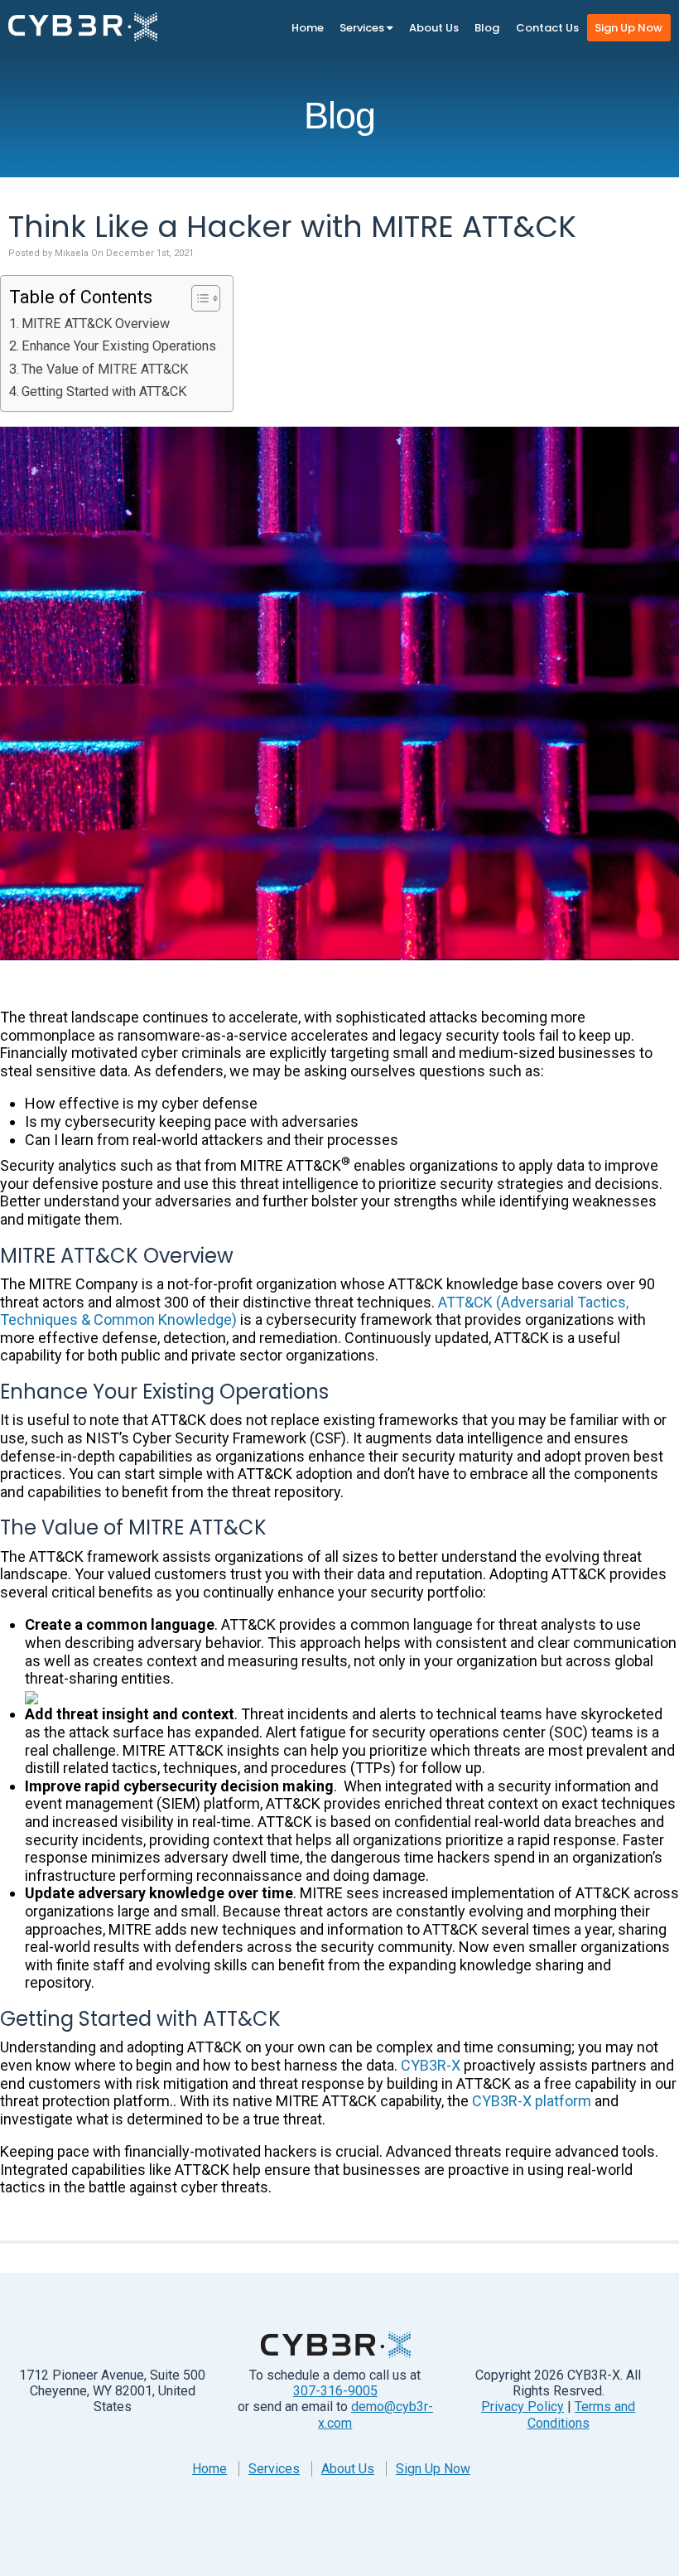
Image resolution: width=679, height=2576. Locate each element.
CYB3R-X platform (532, 2101)
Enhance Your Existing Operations (119, 346)
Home (308, 28)
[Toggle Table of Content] (197, 298)
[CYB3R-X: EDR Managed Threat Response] (83, 27)
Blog (487, 28)
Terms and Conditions (582, 2414)
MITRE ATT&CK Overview (96, 324)
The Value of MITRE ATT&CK (105, 369)
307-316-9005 (335, 2391)
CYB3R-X (431, 2065)
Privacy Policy (522, 2407)
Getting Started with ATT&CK (104, 391)
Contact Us (547, 28)
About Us (434, 28)
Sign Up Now (628, 28)
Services (363, 28)
